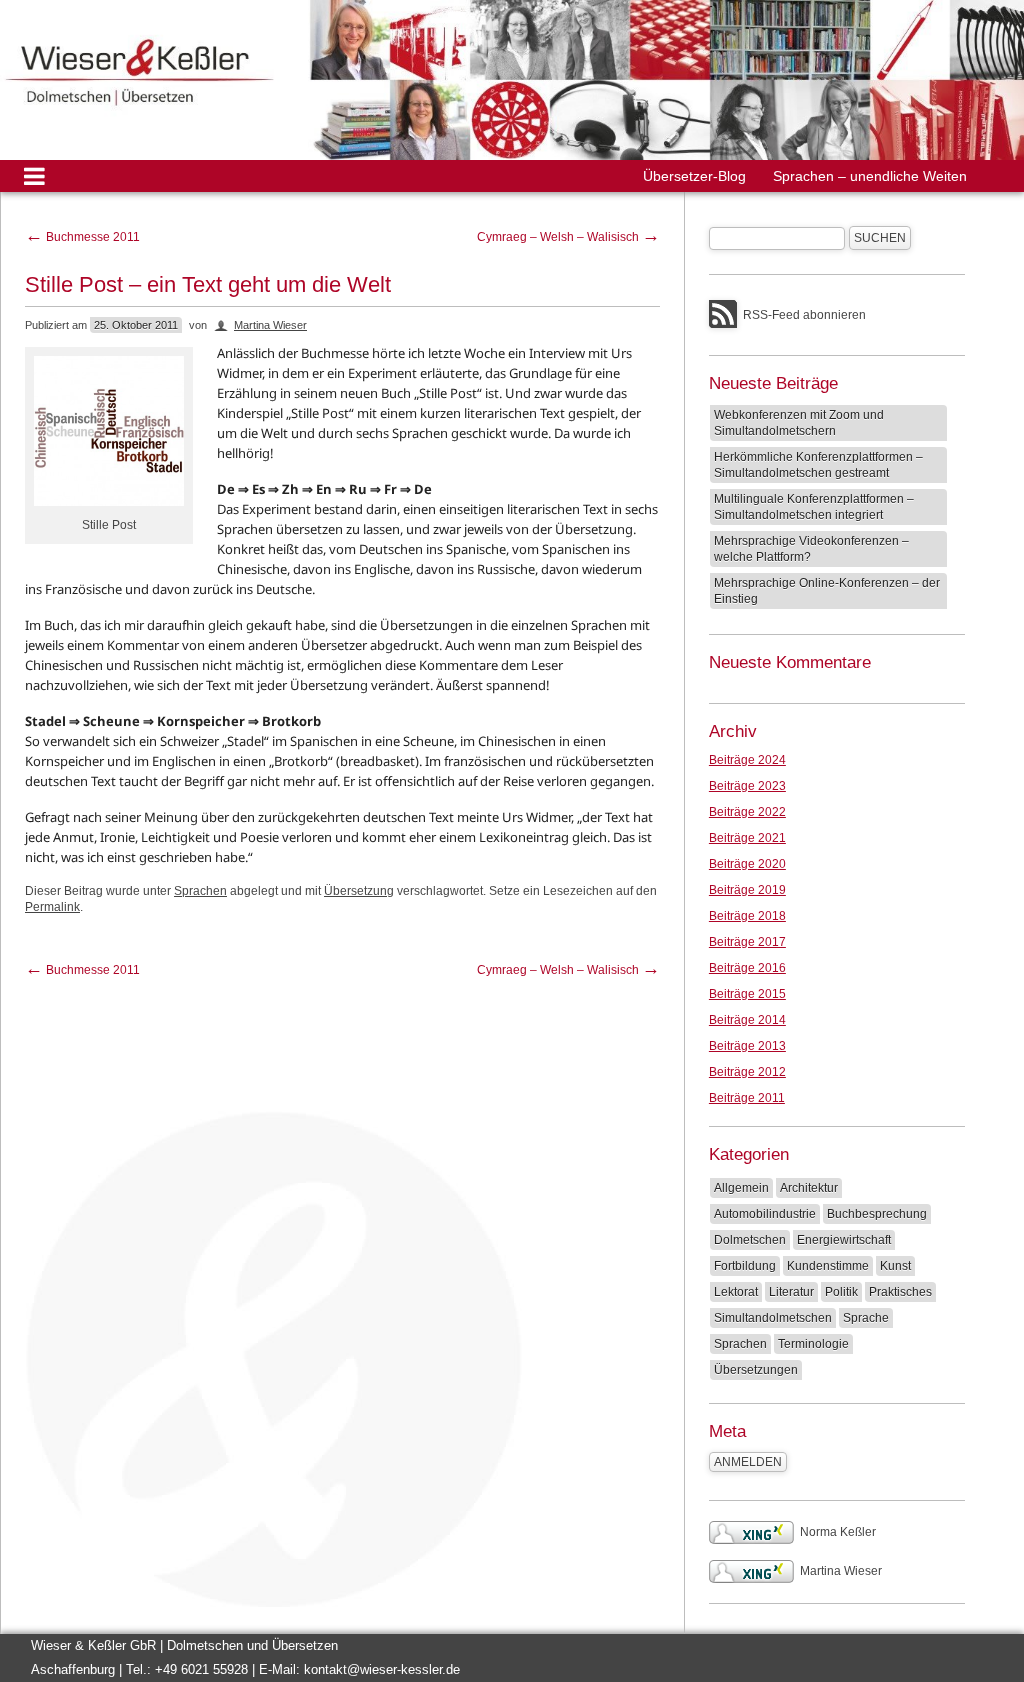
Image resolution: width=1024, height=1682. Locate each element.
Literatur (791, 1292)
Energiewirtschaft (844, 1240)
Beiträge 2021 (747, 838)
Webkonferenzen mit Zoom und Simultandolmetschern (799, 423)
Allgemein (741, 1188)
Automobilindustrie (765, 1214)
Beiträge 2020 (747, 864)
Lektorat (736, 1292)
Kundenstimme (828, 1266)
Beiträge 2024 (747, 760)
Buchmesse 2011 (82, 237)
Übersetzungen (756, 1370)
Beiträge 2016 (747, 968)
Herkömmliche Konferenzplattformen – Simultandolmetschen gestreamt (818, 465)
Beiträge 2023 (747, 786)
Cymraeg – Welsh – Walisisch (568, 237)
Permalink (52, 907)
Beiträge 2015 (747, 994)
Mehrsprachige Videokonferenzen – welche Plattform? (811, 549)
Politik (841, 1292)
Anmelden (748, 1462)
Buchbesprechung (877, 1214)
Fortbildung (745, 1266)
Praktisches (900, 1292)
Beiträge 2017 (747, 942)
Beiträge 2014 (747, 1020)
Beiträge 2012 (747, 1072)
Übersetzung (359, 891)
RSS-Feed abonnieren (804, 315)
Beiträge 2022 (747, 812)
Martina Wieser (270, 325)
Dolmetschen (750, 1240)
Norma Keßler (838, 1532)
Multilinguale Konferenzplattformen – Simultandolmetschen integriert (814, 507)
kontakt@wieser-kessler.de (382, 1669)
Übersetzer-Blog (694, 176)
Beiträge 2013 (747, 1046)
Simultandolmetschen (773, 1318)
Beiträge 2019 (747, 890)
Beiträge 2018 (747, 916)
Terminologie (813, 1344)
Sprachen (200, 891)
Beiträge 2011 (747, 1098)
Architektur (809, 1188)
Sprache (866, 1318)
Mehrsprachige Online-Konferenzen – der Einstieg (827, 591)
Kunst (895, 1266)
